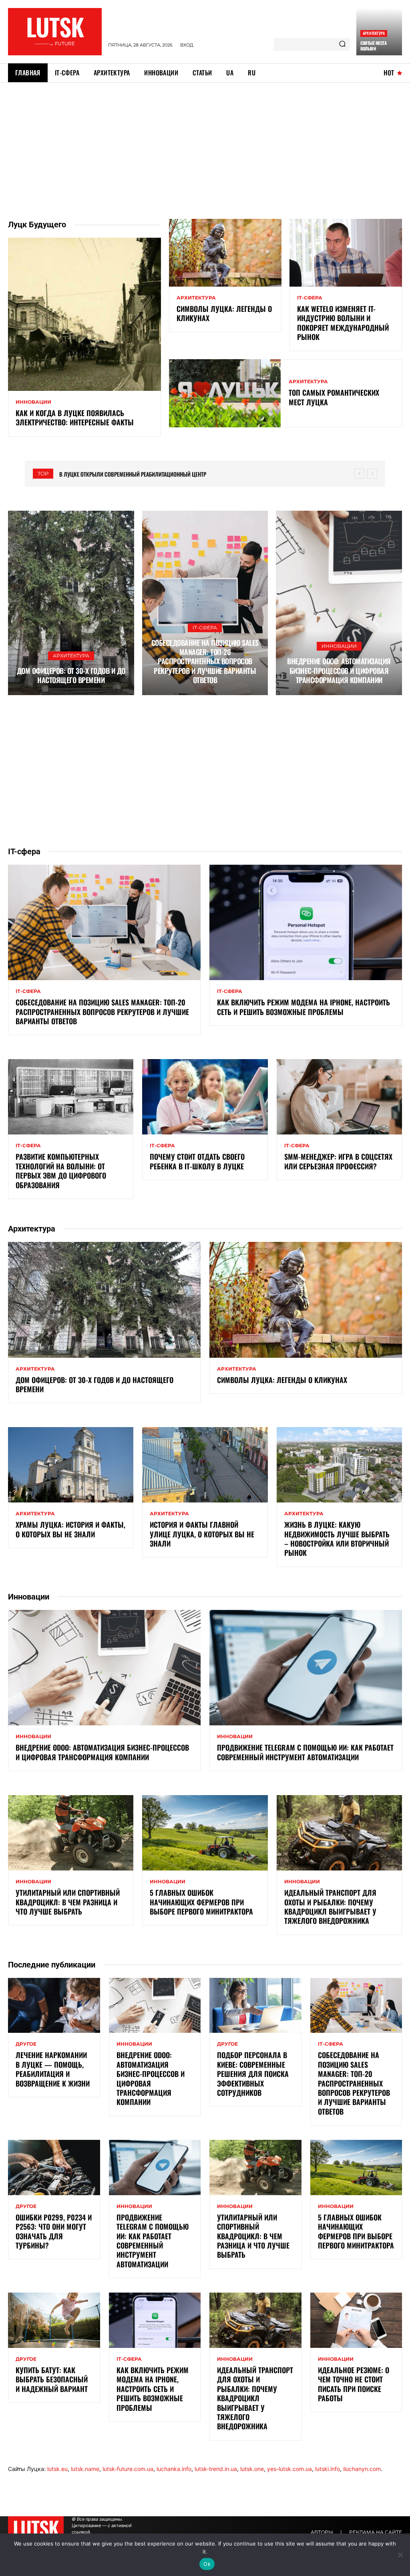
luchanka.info (174, 2469)
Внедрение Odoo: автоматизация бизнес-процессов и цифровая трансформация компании (339, 670)
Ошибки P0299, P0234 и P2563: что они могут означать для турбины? (54, 2231)
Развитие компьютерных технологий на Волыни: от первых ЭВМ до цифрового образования (61, 1171)
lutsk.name (85, 2469)
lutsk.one (252, 2469)
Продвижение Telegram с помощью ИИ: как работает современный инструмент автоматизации (305, 1752)
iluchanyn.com (362, 2469)
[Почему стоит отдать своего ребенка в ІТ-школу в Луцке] (205, 1097)
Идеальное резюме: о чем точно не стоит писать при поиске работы (354, 2384)
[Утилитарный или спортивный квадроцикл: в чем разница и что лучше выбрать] (71, 1833)
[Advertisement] (205, 143)
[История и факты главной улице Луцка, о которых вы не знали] (205, 1465)
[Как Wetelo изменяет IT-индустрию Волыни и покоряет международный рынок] (346, 253)
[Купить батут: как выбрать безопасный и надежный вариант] (54, 2320)
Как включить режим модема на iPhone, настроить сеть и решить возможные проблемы (303, 1007)
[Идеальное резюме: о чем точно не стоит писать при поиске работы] (356, 2320)
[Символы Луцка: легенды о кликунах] (225, 253)
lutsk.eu (57, 2469)
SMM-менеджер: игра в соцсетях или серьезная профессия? (338, 1161)
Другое (26, 2044)
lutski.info (328, 2469)
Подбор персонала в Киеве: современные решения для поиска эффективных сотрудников (253, 2074)
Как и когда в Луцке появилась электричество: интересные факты (75, 418)
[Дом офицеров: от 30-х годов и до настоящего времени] (71, 603)
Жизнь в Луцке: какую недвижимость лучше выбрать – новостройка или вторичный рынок (337, 1539)
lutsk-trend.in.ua (216, 2469)
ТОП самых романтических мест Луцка (334, 397)
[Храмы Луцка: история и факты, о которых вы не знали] (71, 1465)
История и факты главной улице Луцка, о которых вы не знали (202, 1534)
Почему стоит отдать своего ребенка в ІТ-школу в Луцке (197, 1161)
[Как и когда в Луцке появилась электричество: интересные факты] (84, 314)
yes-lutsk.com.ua (289, 2469)
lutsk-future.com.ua (128, 2469)
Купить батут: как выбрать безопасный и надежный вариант (52, 2379)
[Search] (342, 44)
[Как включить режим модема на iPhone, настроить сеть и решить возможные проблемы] (306, 923)
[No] (400, 2555)
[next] (372, 474)
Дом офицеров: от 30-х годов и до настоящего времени (71, 675)
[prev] (359, 474)
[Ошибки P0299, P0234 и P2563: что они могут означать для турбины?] (54, 2168)
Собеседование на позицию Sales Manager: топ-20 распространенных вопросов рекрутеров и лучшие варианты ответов (205, 661)
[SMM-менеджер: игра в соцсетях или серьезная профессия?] (339, 1097)
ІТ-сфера (310, 298)
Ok (207, 2564)
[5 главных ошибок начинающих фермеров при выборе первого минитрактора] (205, 1833)
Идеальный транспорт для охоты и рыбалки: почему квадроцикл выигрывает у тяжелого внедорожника (330, 1907)
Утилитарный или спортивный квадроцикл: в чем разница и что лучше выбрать (68, 1902)
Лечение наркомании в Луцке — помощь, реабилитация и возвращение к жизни (53, 2069)
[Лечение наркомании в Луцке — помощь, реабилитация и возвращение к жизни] (54, 2006)
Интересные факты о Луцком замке (112, 474)
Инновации (33, 402)
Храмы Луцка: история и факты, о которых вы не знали (70, 1529)
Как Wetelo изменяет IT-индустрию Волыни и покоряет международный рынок (343, 323)
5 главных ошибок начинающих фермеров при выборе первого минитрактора (201, 1902)
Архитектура (374, 33)
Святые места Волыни (373, 46)
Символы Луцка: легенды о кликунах (224, 313)
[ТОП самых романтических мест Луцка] (225, 393)
